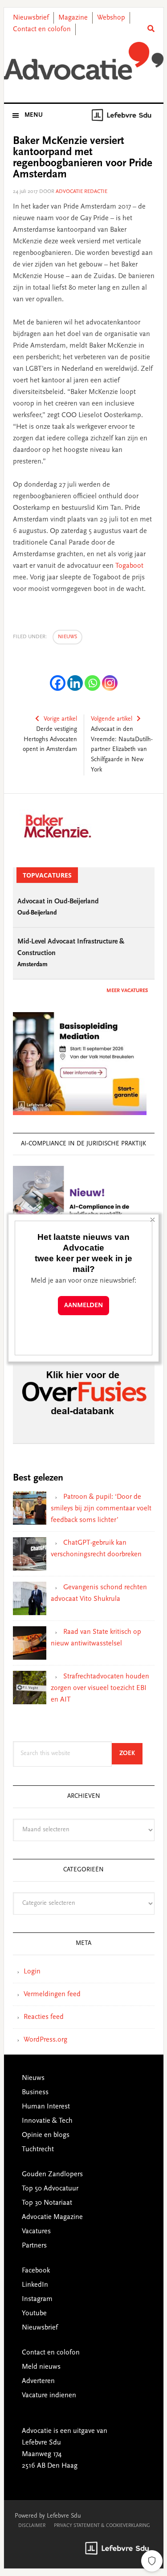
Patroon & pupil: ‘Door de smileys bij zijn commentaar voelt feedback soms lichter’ (101, 1509)
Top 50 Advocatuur (50, 2189)
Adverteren (38, 2381)
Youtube (34, 2313)
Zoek (131, 1754)
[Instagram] (110, 683)
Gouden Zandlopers (52, 2174)
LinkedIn (35, 2285)
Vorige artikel (60, 719)
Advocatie (84, 62)
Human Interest (46, 2107)
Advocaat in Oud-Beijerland (58, 902)
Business (35, 2092)
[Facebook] (58, 683)
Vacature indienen (49, 2396)
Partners (34, 2246)
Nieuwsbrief (31, 18)
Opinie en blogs (46, 2135)
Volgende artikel (112, 719)
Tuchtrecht (38, 2149)
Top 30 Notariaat (47, 2203)
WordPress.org (45, 2040)
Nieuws (67, 637)
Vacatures (36, 2231)
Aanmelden (83, 1306)
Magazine (73, 18)
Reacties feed (44, 2017)
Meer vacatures (127, 991)
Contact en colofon (42, 29)
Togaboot (129, 566)
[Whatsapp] (92, 683)
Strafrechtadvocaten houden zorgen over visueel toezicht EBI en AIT (100, 1688)
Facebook (36, 2271)
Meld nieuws (41, 2367)
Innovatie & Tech (47, 2121)
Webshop (111, 18)
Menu (34, 115)
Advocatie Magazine (52, 2217)
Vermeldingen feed (52, 1994)
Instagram (37, 2299)
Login (32, 1972)
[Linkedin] (75, 683)
